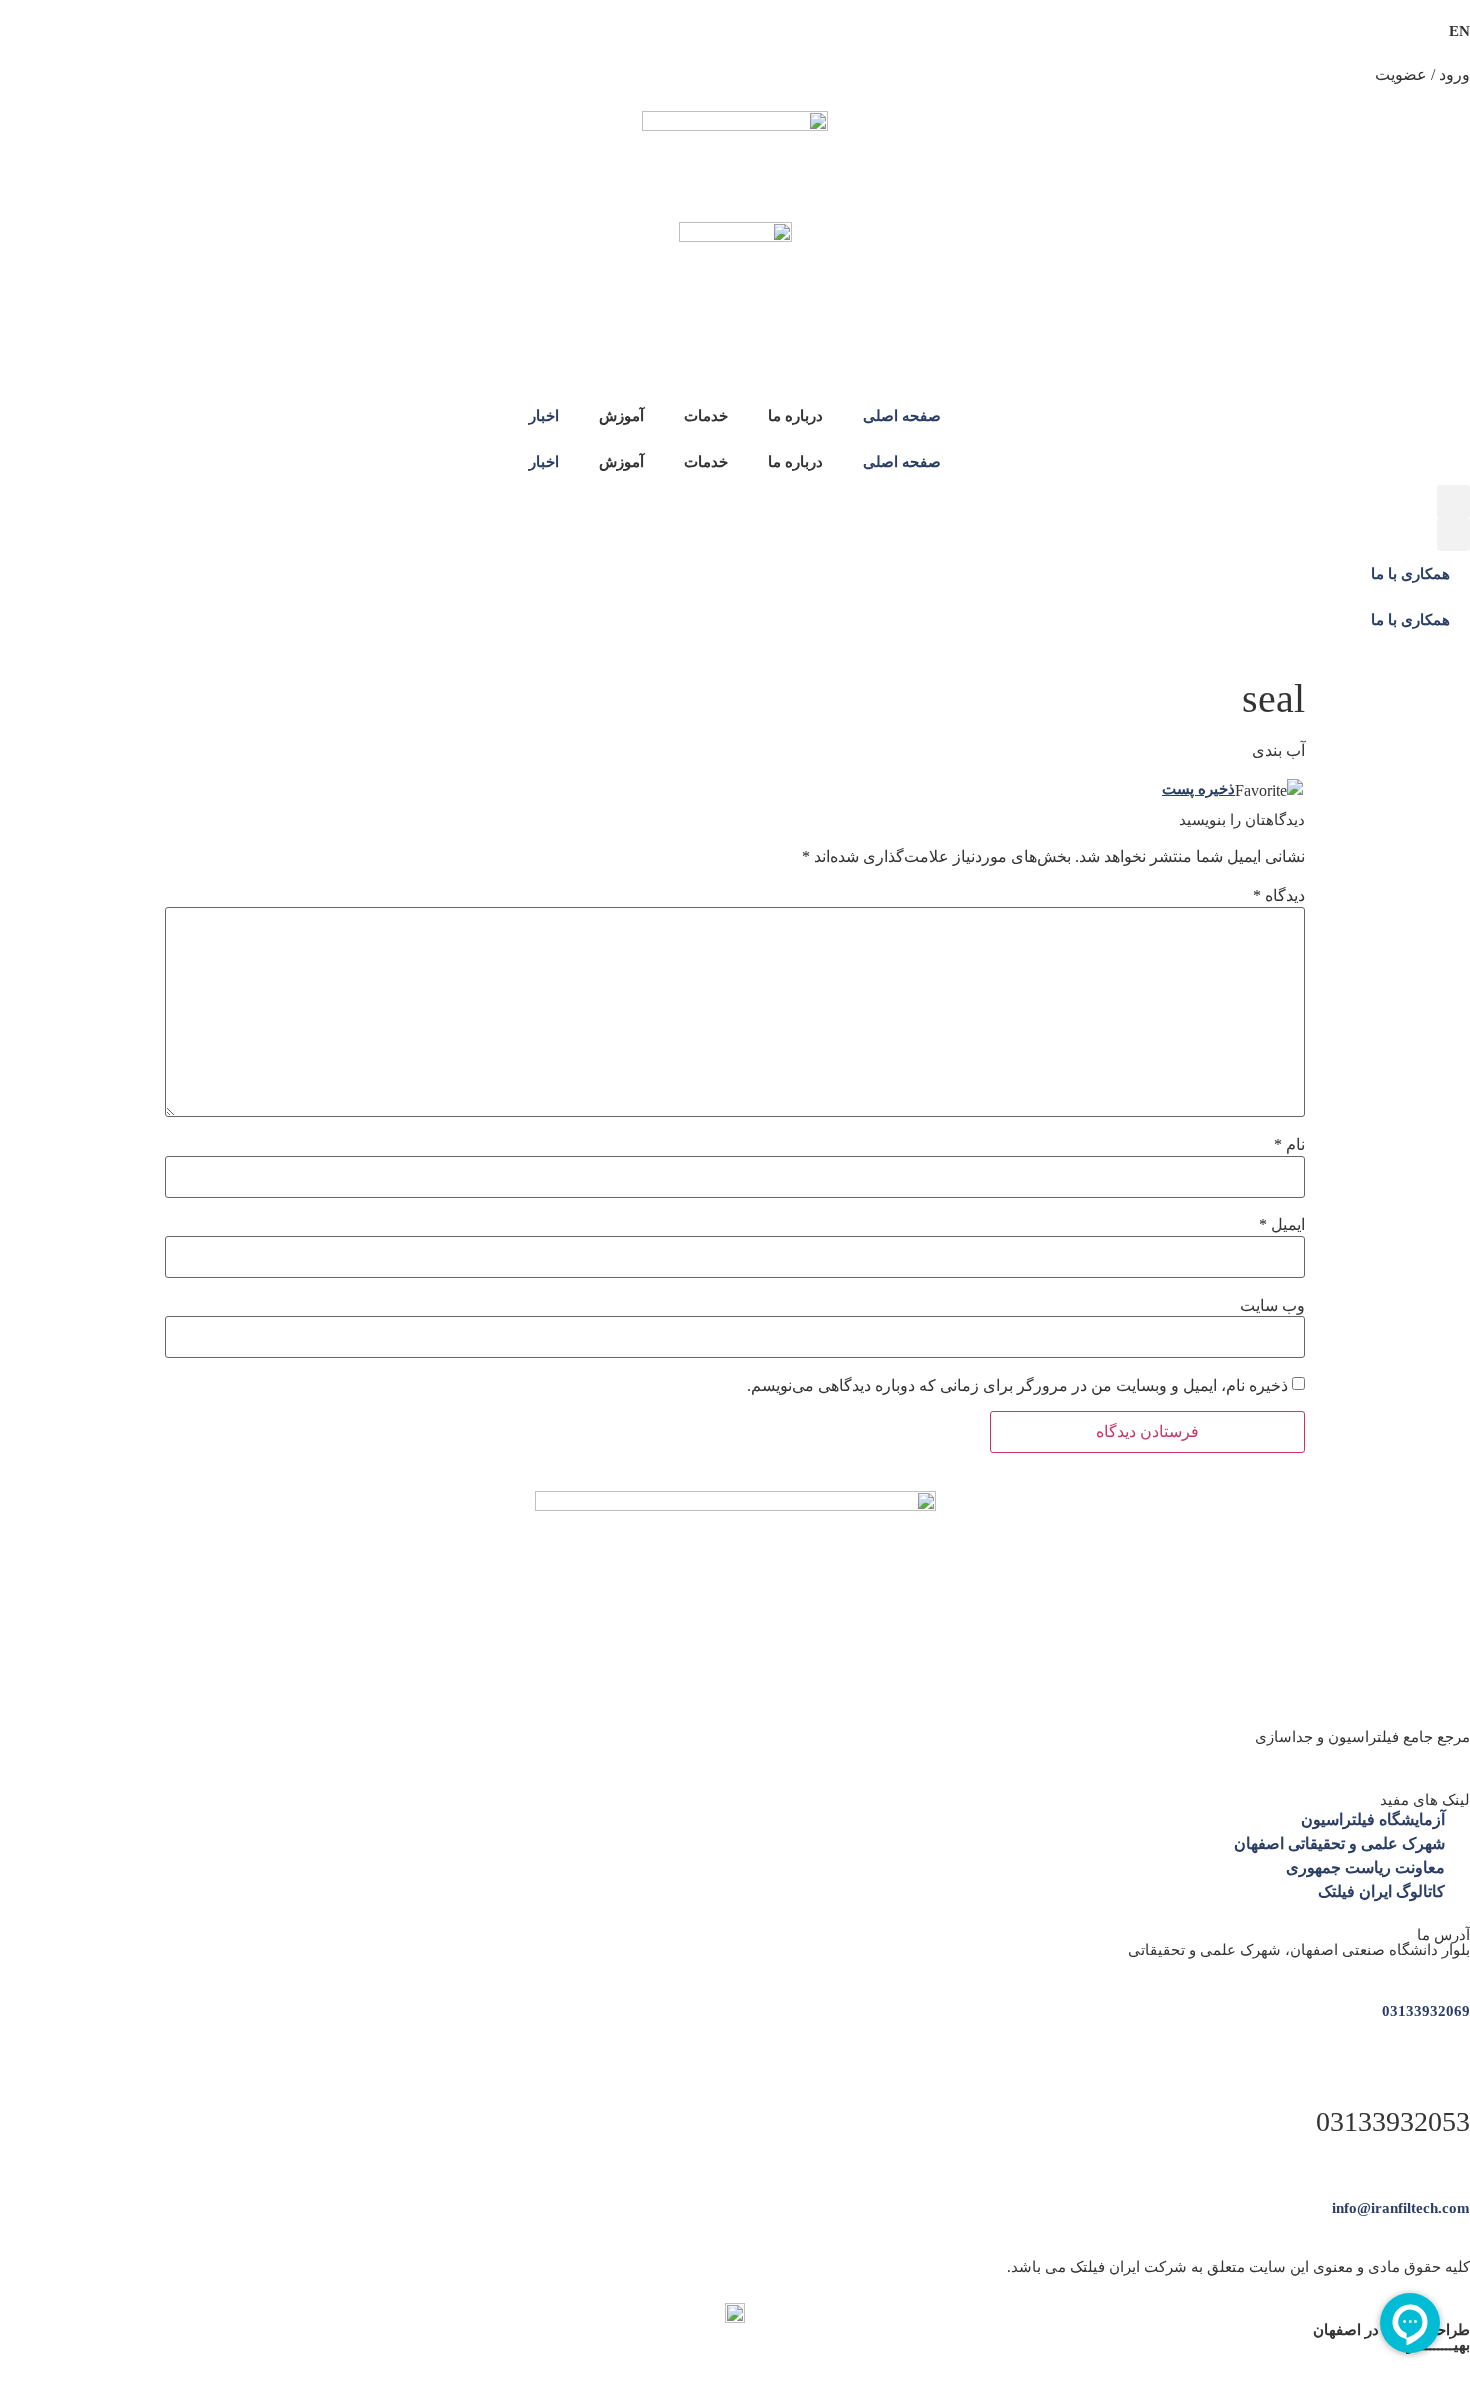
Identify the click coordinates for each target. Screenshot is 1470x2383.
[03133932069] (1462, 1967)
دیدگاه (1279, 896)
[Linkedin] (1462, 1754)
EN (1459, 31)
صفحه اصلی (902, 416)
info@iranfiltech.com (1401, 2208)
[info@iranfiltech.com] (1462, 2164)
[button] (1453, 501)
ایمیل (1282, 1225)
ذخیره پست (1198, 789)
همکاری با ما (1410, 574)
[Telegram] (1443, 1754)
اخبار (544, 416)
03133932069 (1426, 2011)
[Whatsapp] (1424, 1754)
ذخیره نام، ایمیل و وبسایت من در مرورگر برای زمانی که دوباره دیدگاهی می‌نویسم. (1017, 1386)
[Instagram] (1405, 1754)
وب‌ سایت (1272, 1306)
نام (1289, 1145)
